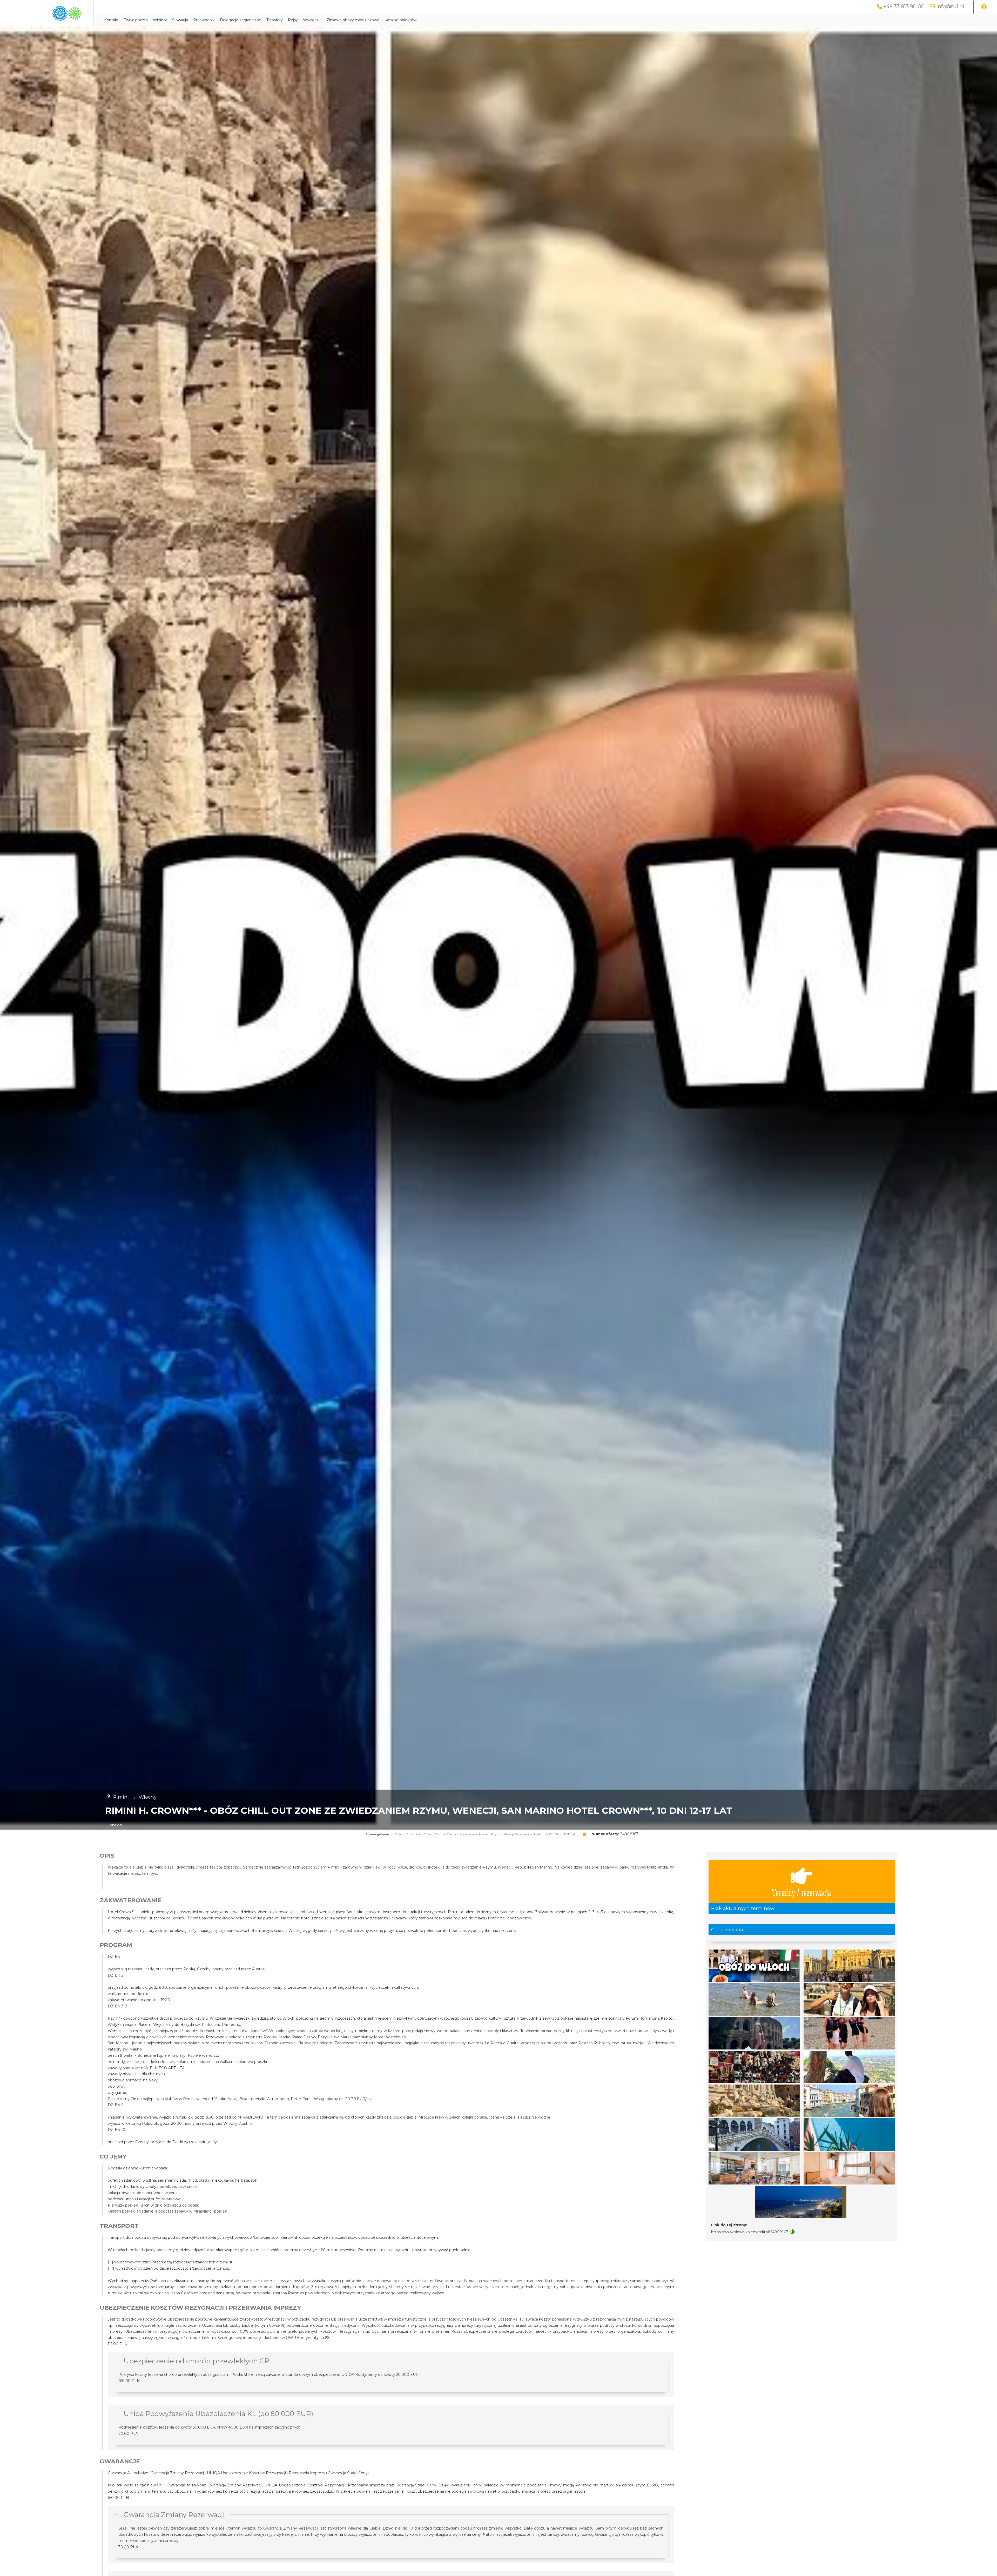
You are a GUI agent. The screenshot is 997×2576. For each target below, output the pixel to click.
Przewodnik (204, 20)
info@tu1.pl (950, 6)
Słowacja (180, 20)
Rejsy (293, 20)
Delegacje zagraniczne (241, 20)
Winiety (160, 20)
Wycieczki (312, 20)
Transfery (275, 20)
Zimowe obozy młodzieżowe (353, 20)
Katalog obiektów (400, 20)
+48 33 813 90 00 (904, 6)
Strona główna (377, 1834)
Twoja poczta (136, 20)
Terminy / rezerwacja (801, 1892)
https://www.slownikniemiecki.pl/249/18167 (750, 2232)
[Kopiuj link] (793, 2232)
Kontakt (111, 20)
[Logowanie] (984, 7)
